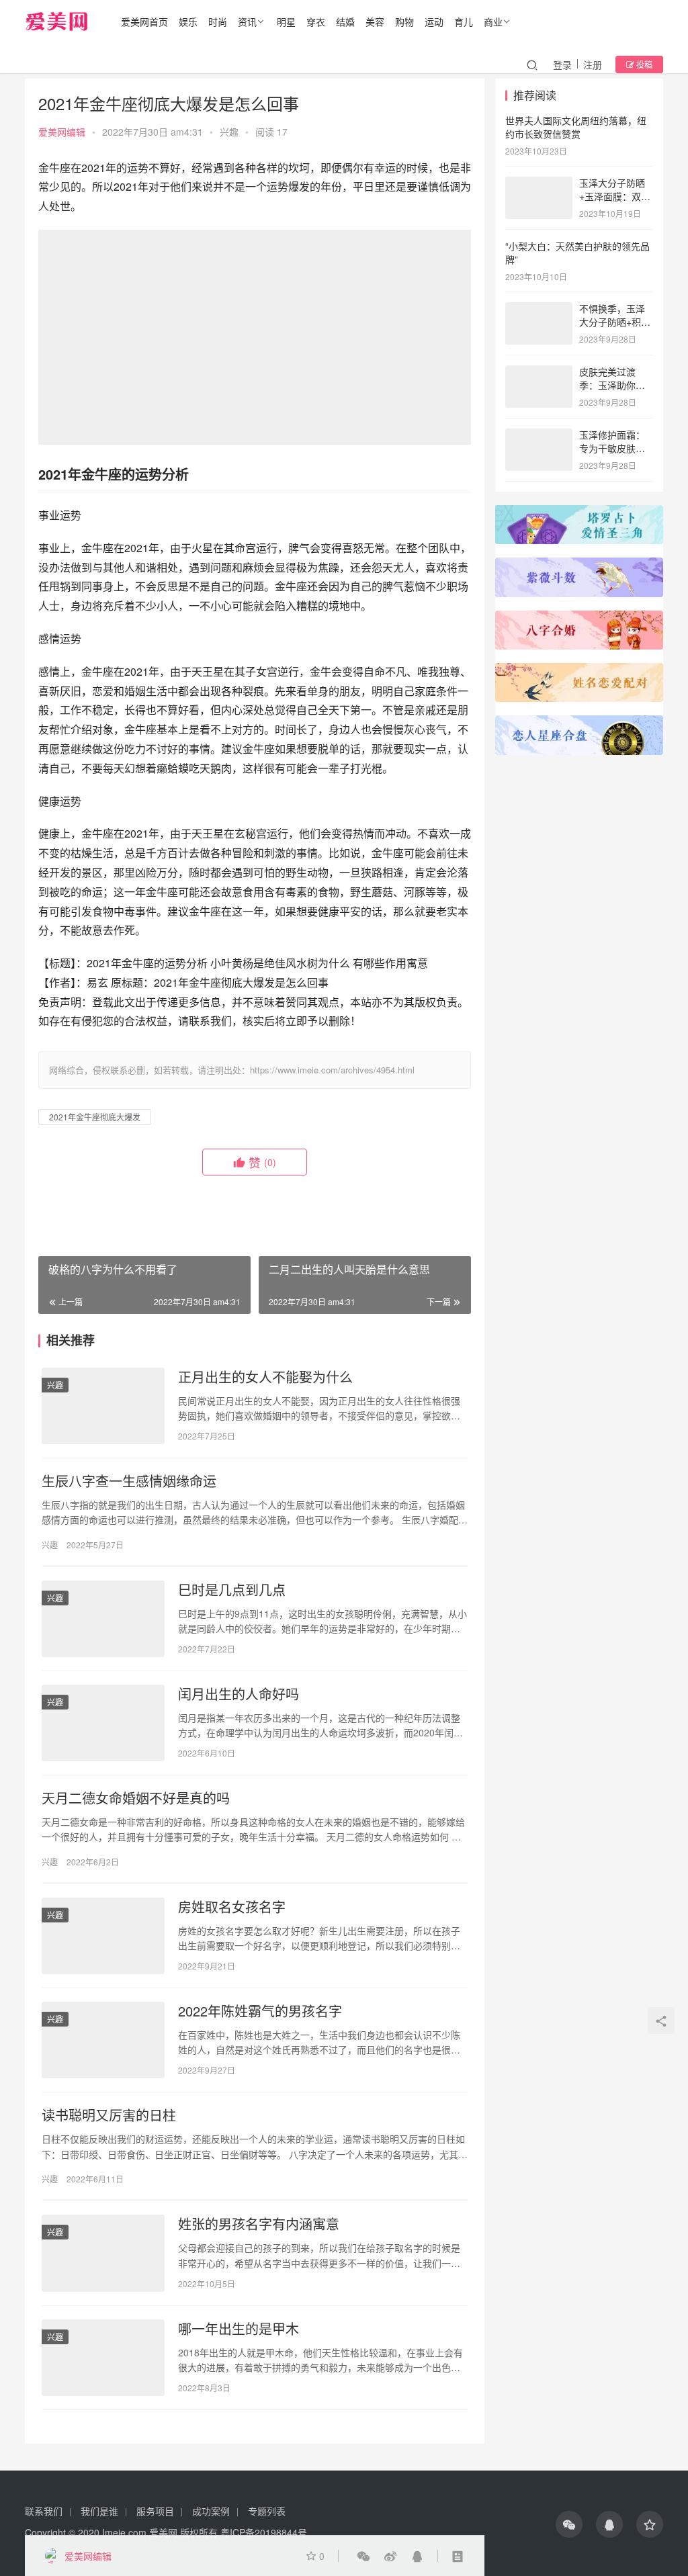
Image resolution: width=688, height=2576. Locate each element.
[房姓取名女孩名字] (103, 1936)
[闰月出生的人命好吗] (103, 1723)
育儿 (464, 21)
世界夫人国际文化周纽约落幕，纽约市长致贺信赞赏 (576, 127)
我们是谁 (99, 2511)
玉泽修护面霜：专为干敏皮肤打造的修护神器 (612, 448)
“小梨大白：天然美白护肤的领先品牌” (577, 253)
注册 (593, 64)
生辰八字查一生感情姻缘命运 (129, 1481)
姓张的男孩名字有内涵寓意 (259, 2224)
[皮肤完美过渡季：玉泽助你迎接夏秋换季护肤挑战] (539, 373)
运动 (434, 21)
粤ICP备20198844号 (264, 2532)
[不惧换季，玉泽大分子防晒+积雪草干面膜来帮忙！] (539, 310)
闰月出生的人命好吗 (239, 1694)
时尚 (218, 21)
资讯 (247, 21)
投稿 (643, 64)
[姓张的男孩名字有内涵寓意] (103, 2253)
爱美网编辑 (62, 132)
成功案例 (211, 2511)
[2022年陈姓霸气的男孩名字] (103, 2040)
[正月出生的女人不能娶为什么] (103, 1406)
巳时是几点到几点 (232, 1590)
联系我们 (44, 2511)
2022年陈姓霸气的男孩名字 (260, 2011)
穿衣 (316, 21)
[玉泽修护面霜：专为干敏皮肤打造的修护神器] (539, 436)
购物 (404, 21)
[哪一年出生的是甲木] (103, 2358)
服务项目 (155, 2511)
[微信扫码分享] (363, 2556)
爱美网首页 (144, 21)
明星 (286, 21)
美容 (375, 21)
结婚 (345, 21)
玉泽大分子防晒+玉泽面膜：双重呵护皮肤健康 (615, 196)
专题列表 (267, 2511)
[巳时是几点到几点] (103, 1619)
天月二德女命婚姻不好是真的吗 (136, 1798)
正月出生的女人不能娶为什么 (265, 1377)
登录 (562, 64)
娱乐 (188, 21)
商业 (493, 21)
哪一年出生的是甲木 (239, 2329)
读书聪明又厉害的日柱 (109, 2115)
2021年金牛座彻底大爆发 (95, 1117)
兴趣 (229, 132)
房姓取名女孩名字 (232, 1907)
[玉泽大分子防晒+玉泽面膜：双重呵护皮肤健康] (539, 184)
